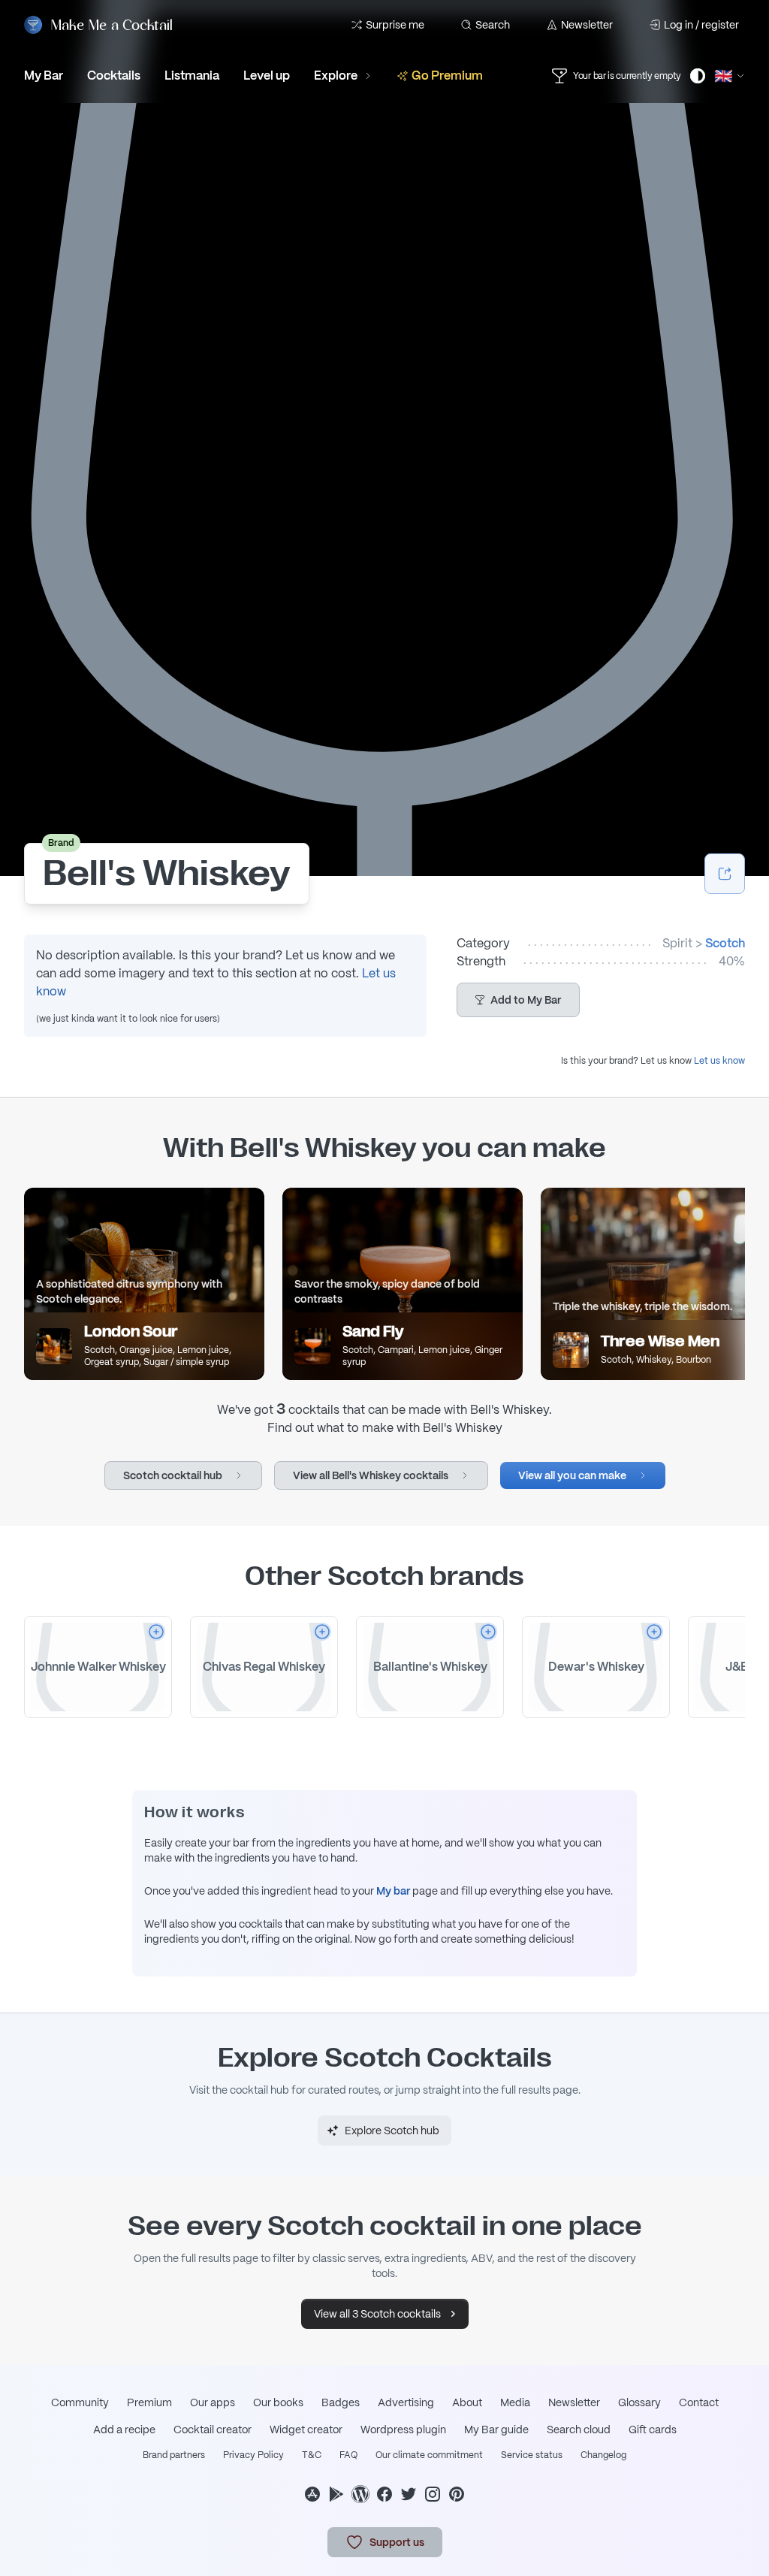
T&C (312, 2455)
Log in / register (701, 25)
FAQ (348, 2455)
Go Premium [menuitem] (447, 75)
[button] (518, 1000)
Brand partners (174, 2455)
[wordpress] (360, 2494)
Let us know (719, 1061)
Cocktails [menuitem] (114, 75)
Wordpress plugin (403, 2430)
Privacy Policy (253, 2455)
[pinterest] (457, 2494)
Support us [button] (397, 2542)
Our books (278, 2402)
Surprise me (395, 25)
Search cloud (579, 2430)
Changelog (603, 2455)
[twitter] (409, 2494)
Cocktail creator (213, 2430)
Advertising (406, 2402)
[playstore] (336, 2494)
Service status (532, 2455)
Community (80, 2402)
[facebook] (384, 2494)
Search (493, 25)
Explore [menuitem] (336, 75)
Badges (341, 2402)
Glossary (639, 2402)
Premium (149, 2402)
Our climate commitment (429, 2455)
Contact (699, 2402)
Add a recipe (124, 2430)
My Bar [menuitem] (44, 75)
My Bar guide (496, 2430)
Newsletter (587, 25)
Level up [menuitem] (267, 75)
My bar (393, 1891)
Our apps (213, 2402)
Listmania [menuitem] (192, 75)
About (467, 2402)
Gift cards (653, 2430)
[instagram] (433, 2494)
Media (515, 2402)
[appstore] (312, 2494)
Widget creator (306, 2430)
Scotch (725, 943)
